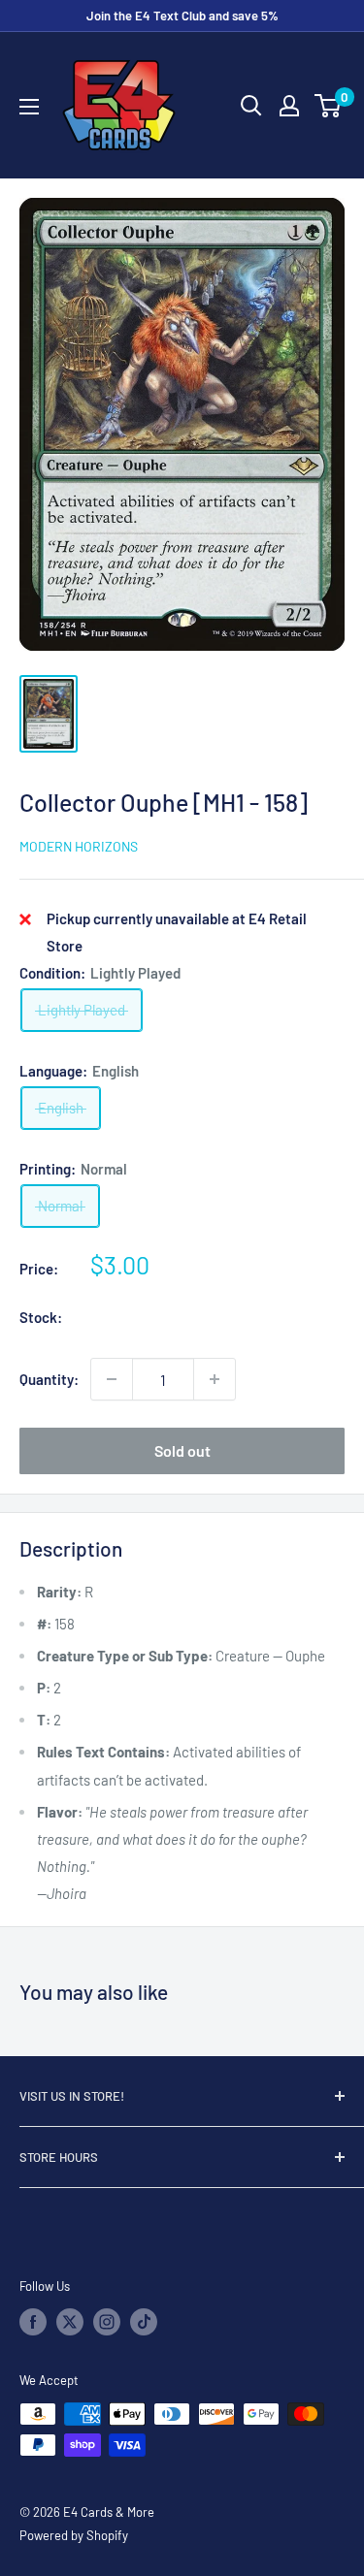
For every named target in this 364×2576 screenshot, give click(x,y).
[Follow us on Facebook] (33, 2322)
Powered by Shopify (74, 2535)
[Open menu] (29, 107)
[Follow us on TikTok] (144, 2322)
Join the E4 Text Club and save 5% (182, 16)
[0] (329, 106)
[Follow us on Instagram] (107, 2322)
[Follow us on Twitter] (70, 2322)
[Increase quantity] (215, 1379)
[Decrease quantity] (112, 1379)
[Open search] (251, 106)
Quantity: (49, 1379)
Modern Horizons (79, 846)
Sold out (182, 1450)
